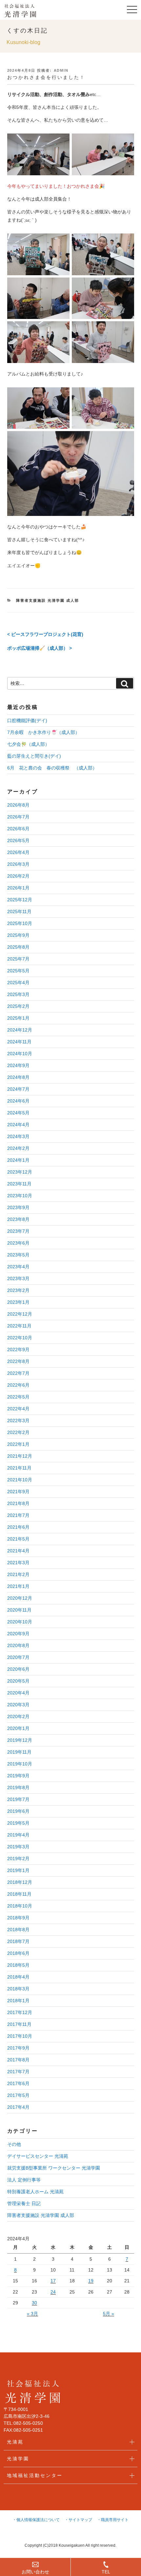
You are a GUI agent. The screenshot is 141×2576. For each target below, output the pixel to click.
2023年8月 (18, 1219)
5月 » (109, 2314)
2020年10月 (20, 1622)
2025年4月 (18, 983)
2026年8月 (18, 805)
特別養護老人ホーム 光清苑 (35, 2192)
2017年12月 (20, 2012)
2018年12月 (20, 1882)
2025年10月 (20, 923)
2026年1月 (18, 888)
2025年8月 (18, 947)
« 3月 (32, 2314)
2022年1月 (18, 1444)
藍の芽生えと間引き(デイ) (34, 756)
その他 (14, 2144)
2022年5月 (18, 1397)
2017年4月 (18, 2107)
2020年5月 (18, 1681)
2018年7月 (18, 1941)
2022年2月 (18, 1432)
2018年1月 (18, 2001)
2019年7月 (18, 1799)
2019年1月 (18, 1870)
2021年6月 (18, 1527)
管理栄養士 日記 (24, 2203)
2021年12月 (20, 1456)
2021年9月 (18, 1492)
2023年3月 (18, 1278)
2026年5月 (18, 840)
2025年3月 (18, 994)
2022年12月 (20, 1314)
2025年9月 (18, 935)
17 (53, 2281)
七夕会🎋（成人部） (28, 744)
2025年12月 (20, 900)
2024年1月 (18, 1160)
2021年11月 (19, 1468)
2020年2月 (18, 1716)
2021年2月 (18, 1574)
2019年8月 (18, 1787)
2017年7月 (18, 2072)
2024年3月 (18, 1136)
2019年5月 (18, 1823)
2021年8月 (18, 1503)
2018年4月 (18, 1977)
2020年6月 (18, 1669)
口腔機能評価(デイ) (27, 720)
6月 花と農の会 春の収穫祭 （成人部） (52, 768)
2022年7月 (18, 1373)
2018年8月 (18, 1930)
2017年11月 (19, 2024)
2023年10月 (20, 1196)
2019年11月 (19, 1752)
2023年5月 (18, 1255)
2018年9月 (18, 1918)
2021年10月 (20, 1480)
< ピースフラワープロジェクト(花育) (45, 634)
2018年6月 (18, 1953)
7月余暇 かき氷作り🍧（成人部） (43, 732)
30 (34, 2303)
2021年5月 (18, 1539)
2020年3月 (18, 1705)
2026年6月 (18, 829)
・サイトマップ (78, 2520)
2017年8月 (18, 2060)
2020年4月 (18, 1693)
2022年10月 (20, 1338)
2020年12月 (20, 1598)
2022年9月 (18, 1349)
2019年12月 (20, 1740)
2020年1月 (18, 1728)
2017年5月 (18, 2095)
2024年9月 (18, 1065)
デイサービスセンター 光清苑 (38, 2156)
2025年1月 (18, 1018)
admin (61, 70)
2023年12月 (20, 1172)
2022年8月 (18, 1361)
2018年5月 (18, 1965)
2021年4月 (18, 1551)
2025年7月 (18, 959)
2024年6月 (18, 1101)
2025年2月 (18, 1006)
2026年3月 (18, 864)
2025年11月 (19, 911)
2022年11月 (19, 1326)
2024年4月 (18, 1125)
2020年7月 (18, 1657)
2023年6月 (18, 1243)
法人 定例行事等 (24, 2180)
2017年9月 (18, 2048)
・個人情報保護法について (36, 2520)
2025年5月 (18, 971)
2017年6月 (18, 2083)
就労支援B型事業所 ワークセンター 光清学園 (54, 2168)
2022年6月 (18, 1385)
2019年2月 (18, 1859)
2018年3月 (18, 1989)
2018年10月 (20, 1906)
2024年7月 (18, 1089)
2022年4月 (18, 1409)
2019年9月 (18, 1776)
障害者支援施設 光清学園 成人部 (48, 600)
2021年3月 (18, 1563)
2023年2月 (18, 1290)
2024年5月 (18, 1113)
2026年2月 (18, 876)
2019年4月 (18, 1835)
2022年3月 (18, 1421)
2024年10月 (20, 1054)
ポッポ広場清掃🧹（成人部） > (40, 648)
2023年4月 (18, 1267)
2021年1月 (18, 1586)
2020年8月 (18, 1645)
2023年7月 (18, 1231)
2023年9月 (18, 1207)
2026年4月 (18, 852)
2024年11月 (19, 1042)
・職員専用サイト (113, 2520)
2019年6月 (18, 1811)
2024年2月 (18, 1148)
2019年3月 (18, 1847)
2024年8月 (18, 1077)
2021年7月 (18, 1515)
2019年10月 (20, 1764)
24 (53, 2292)
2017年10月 (20, 2036)
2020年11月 (19, 1610)
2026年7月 (18, 817)
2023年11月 (19, 1184)
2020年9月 (18, 1634)
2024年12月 (20, 1030)
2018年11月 (19, 1894)
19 (91, 2281)
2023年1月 (18, 1302)
